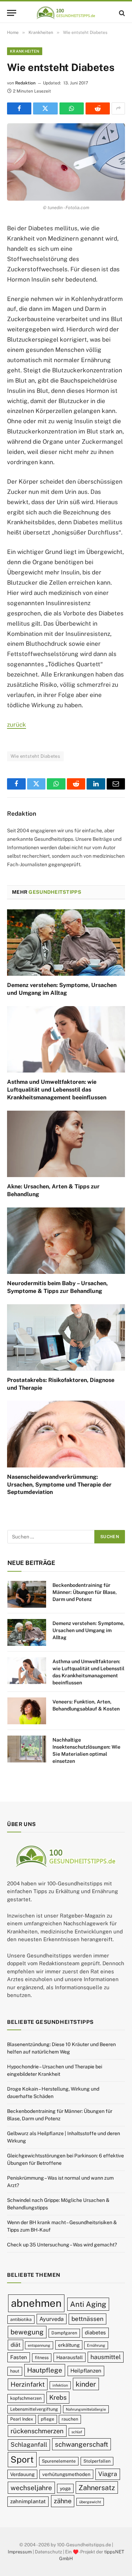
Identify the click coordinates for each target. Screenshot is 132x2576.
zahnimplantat (28, 2501)
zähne (63, 2501)
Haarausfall (70, 2357)
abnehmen (36, 2303)
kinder (86, 2384)
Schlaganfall (29, 2445)
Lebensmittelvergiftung (34, 2409)
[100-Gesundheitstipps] (66, 13)
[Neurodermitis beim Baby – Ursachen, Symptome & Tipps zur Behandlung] (66, 1241)
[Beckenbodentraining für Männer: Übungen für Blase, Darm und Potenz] (27, 1594)
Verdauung (22, 2474)
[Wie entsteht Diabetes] (66, 162)
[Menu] (12, 13)
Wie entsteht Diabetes (35, 756)
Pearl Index (22, 2419)
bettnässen (87, 2319)
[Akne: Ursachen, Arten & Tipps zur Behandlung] (66, 1144)
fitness (42, 2358)
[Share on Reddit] (98, 108)
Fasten (19, 2357)
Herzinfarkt (28, 2384)
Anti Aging (88, 2304)
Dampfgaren (64, 2333)
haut (15, 2371)
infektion (60, 2385)
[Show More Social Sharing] (118, 108)
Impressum (20, 2551)
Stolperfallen (97, 2461)
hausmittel (106, 2357)
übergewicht (90, 2502)
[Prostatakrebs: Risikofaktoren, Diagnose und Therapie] (66, 1337)
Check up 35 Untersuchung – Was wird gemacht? (62, 2245)
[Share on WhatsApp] (72, 108)
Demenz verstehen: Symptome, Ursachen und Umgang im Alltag (89, 1630)
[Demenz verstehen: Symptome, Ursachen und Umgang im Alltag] (66, 943)
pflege (48, 2419)
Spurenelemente (59, 2461)
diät (15, 2345)
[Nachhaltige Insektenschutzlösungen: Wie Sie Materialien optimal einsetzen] (27, 1749)
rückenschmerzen (37, 2431)
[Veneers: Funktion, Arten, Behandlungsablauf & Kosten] (27, 1711)
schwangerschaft (81, 2444)
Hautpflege (45, 2370)
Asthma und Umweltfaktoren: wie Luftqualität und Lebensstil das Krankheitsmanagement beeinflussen (57, 1090)
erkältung (69, 2345)
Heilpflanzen (86, 2371)
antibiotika (21, 2319)
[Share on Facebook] (19, 108)
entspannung (39, 2345)
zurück (17, 725)
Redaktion (25, 83)
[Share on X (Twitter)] (45, 108)
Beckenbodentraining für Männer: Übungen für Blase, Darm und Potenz (85, 1592)
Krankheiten (25, 51)
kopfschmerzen (26, 2398)
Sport (22, 2459)
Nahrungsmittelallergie (86, 2409)
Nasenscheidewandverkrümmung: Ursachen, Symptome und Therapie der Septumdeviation (59, 1485)
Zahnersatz (97, 2488)
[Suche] (121, 13)
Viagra (108, 2474)
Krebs (58, 2397)
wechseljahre (31, 2488)
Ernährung (96, 2345)
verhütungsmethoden (66, 2474)
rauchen (70, 2419)
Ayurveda (52, 2319)
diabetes (95, 2332)
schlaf (77, 2432)
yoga (65, 2488)
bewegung (27, 2332)
